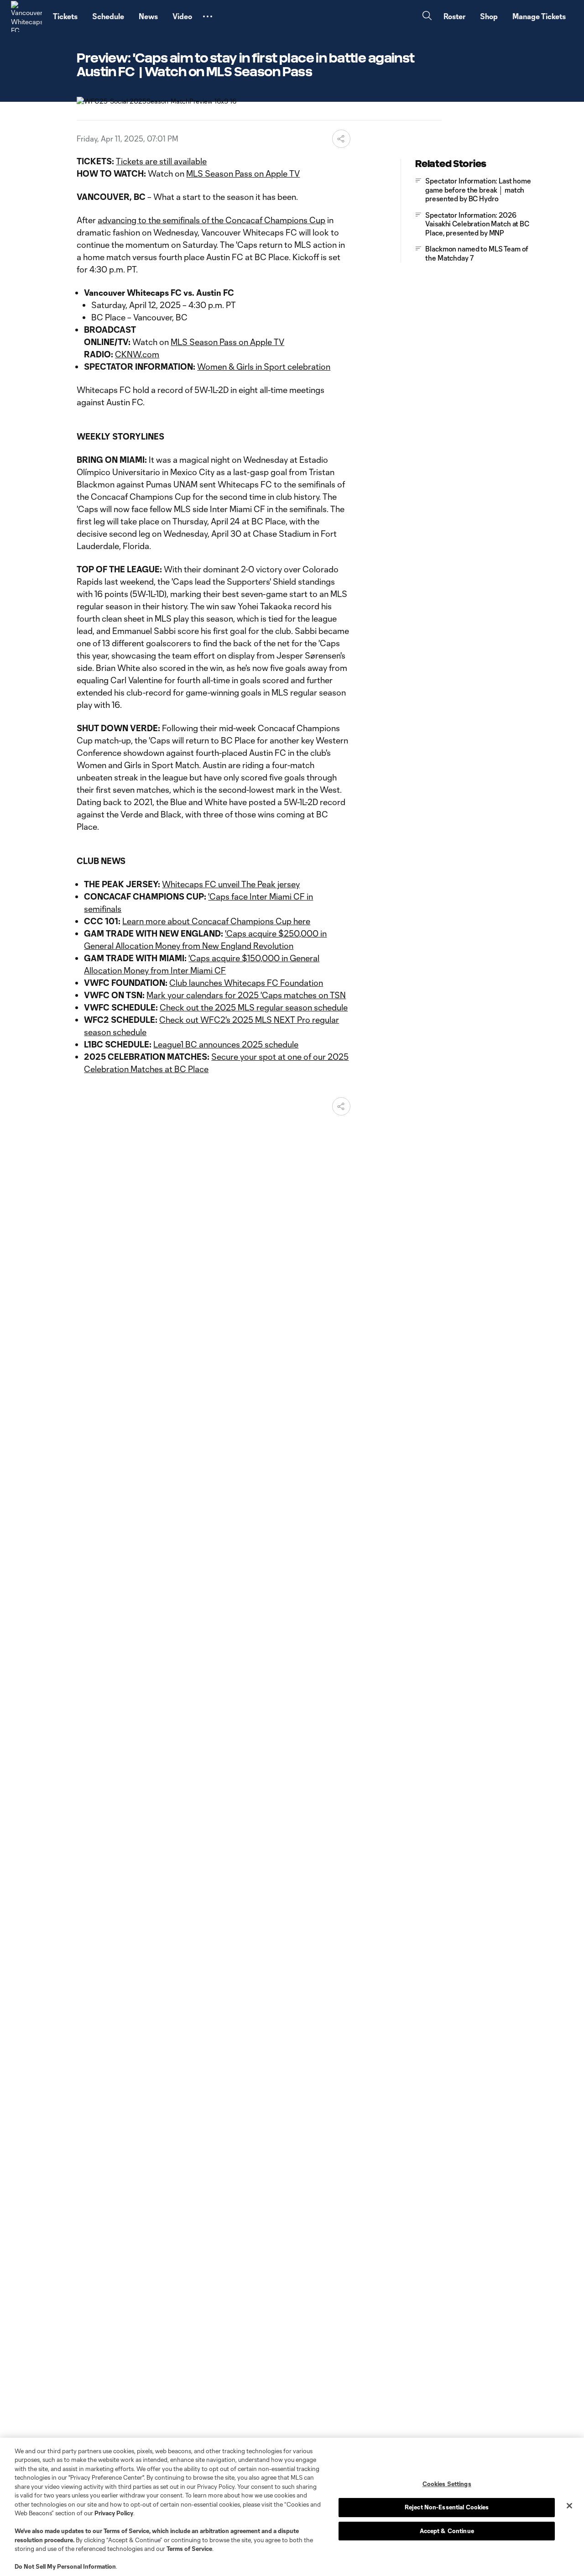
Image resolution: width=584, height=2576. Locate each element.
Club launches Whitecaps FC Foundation (246, 983)
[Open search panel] (427, 17)
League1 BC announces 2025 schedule (226, 1044)
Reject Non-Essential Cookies (447, 2507)
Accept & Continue (447, 2531)
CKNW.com (137, 354)
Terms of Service (126, 2531)
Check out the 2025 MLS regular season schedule (254, 1007)
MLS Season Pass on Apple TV (243, 173)
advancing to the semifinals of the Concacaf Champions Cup (211, 220)
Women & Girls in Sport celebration (264, 367)
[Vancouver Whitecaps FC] (26, 16)
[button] (208, 16)
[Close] (569, 2506)
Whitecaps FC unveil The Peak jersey (231, 884)
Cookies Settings (447, 2484)
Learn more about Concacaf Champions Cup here (216, 921)
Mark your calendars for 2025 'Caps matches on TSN (246, 995)
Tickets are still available (161, 161)
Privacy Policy (114, 2513)
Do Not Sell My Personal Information (65, 2566)
